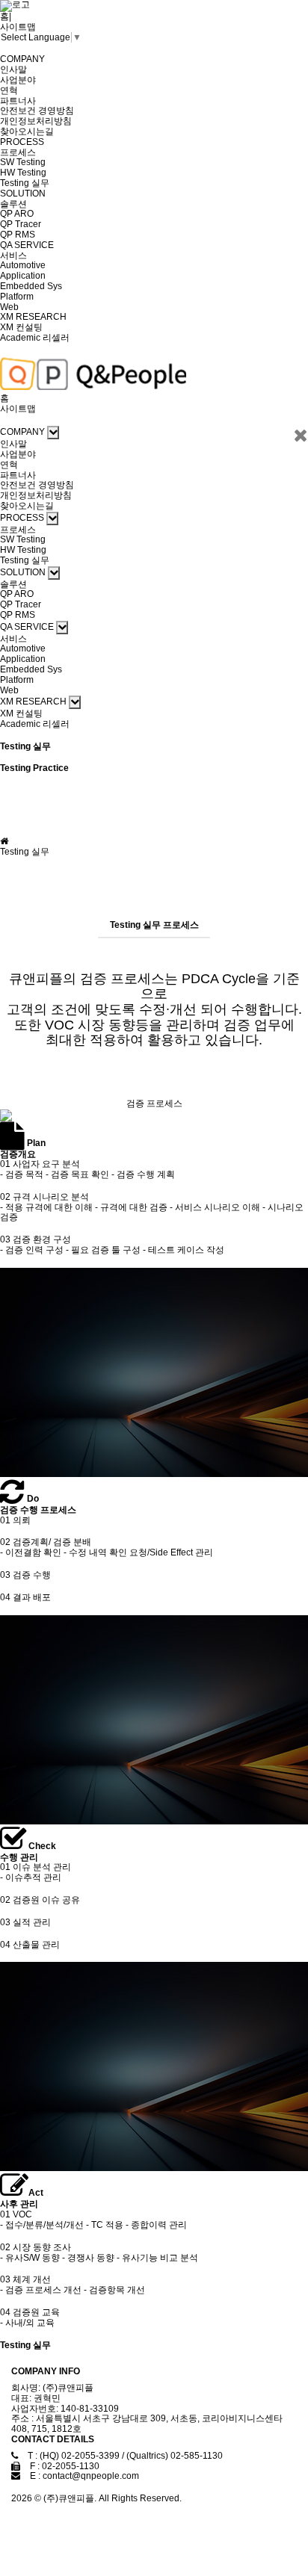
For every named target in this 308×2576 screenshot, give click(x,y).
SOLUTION (23, 193)
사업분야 (18, 80)
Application (23, 276)
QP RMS (18, 235)
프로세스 (18, 152)
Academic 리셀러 (35, 338)
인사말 (13, 69)
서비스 (13, 256)
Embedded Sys (31, 286)
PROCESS (22, 142)
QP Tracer (21, 224)
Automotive (23, 265)
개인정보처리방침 (36, 121)
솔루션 (13, 204)
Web (9, 307)
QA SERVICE (27, 245)
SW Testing (23, 162)
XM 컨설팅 (21, 327)
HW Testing (23, 173)
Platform (17, 297)
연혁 (9, 90)
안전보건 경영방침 (37, 111)
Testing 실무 (25, 183)
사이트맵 (18, 27)
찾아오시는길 (27, 131)
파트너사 (18, 101)
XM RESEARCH (33, 317)
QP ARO (17, 214)
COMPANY (22, 59)
